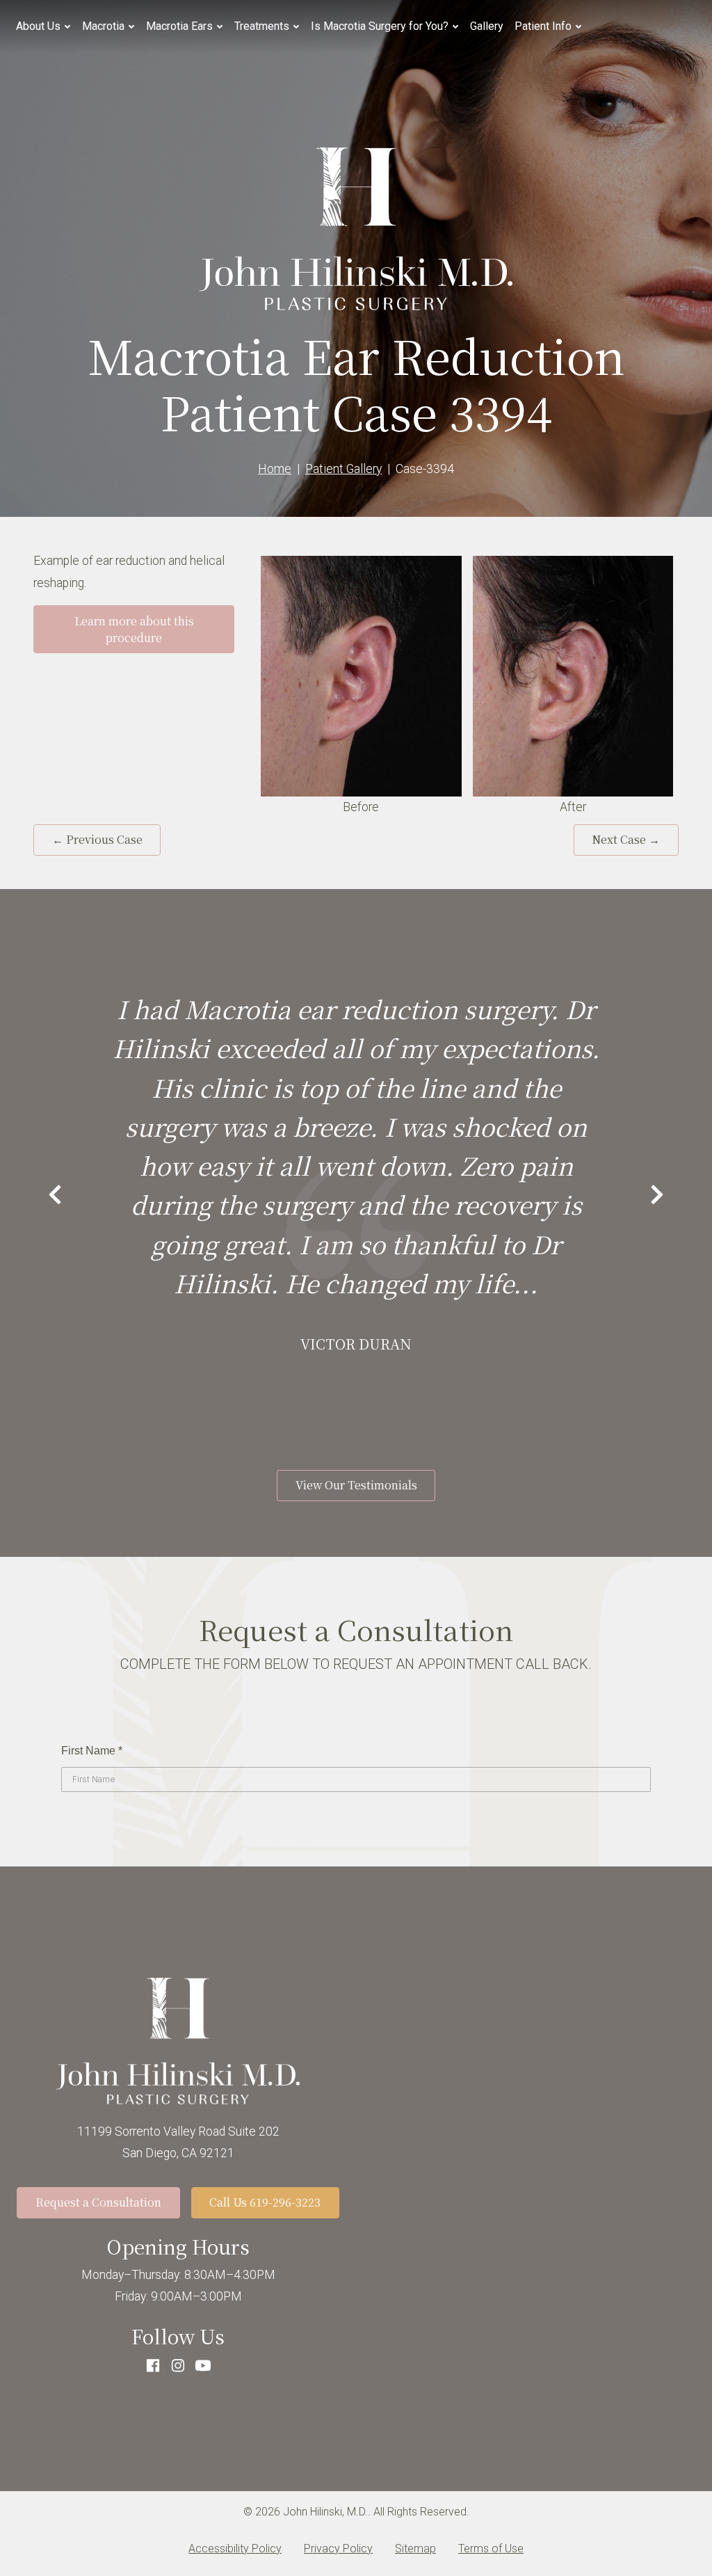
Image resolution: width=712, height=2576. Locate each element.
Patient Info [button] (543, 26)
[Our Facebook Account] (153, 2367)
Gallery (487, 26)
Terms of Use (491, 2549)
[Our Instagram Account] (178, 2367)
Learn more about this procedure (134, 629)
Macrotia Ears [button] (179, 26)
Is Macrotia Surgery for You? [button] (380, 26)
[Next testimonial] (657, 1197)
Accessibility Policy (235, 2549)
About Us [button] (38, 26)
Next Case (626, 839)
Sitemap (415, 2549)
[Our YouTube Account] (203, 2367)
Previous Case (97, 839)
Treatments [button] (262, 26)
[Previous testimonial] (55, 1197)
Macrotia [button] (103, 26)
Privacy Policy (338, 2549)
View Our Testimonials (356, 1485)
